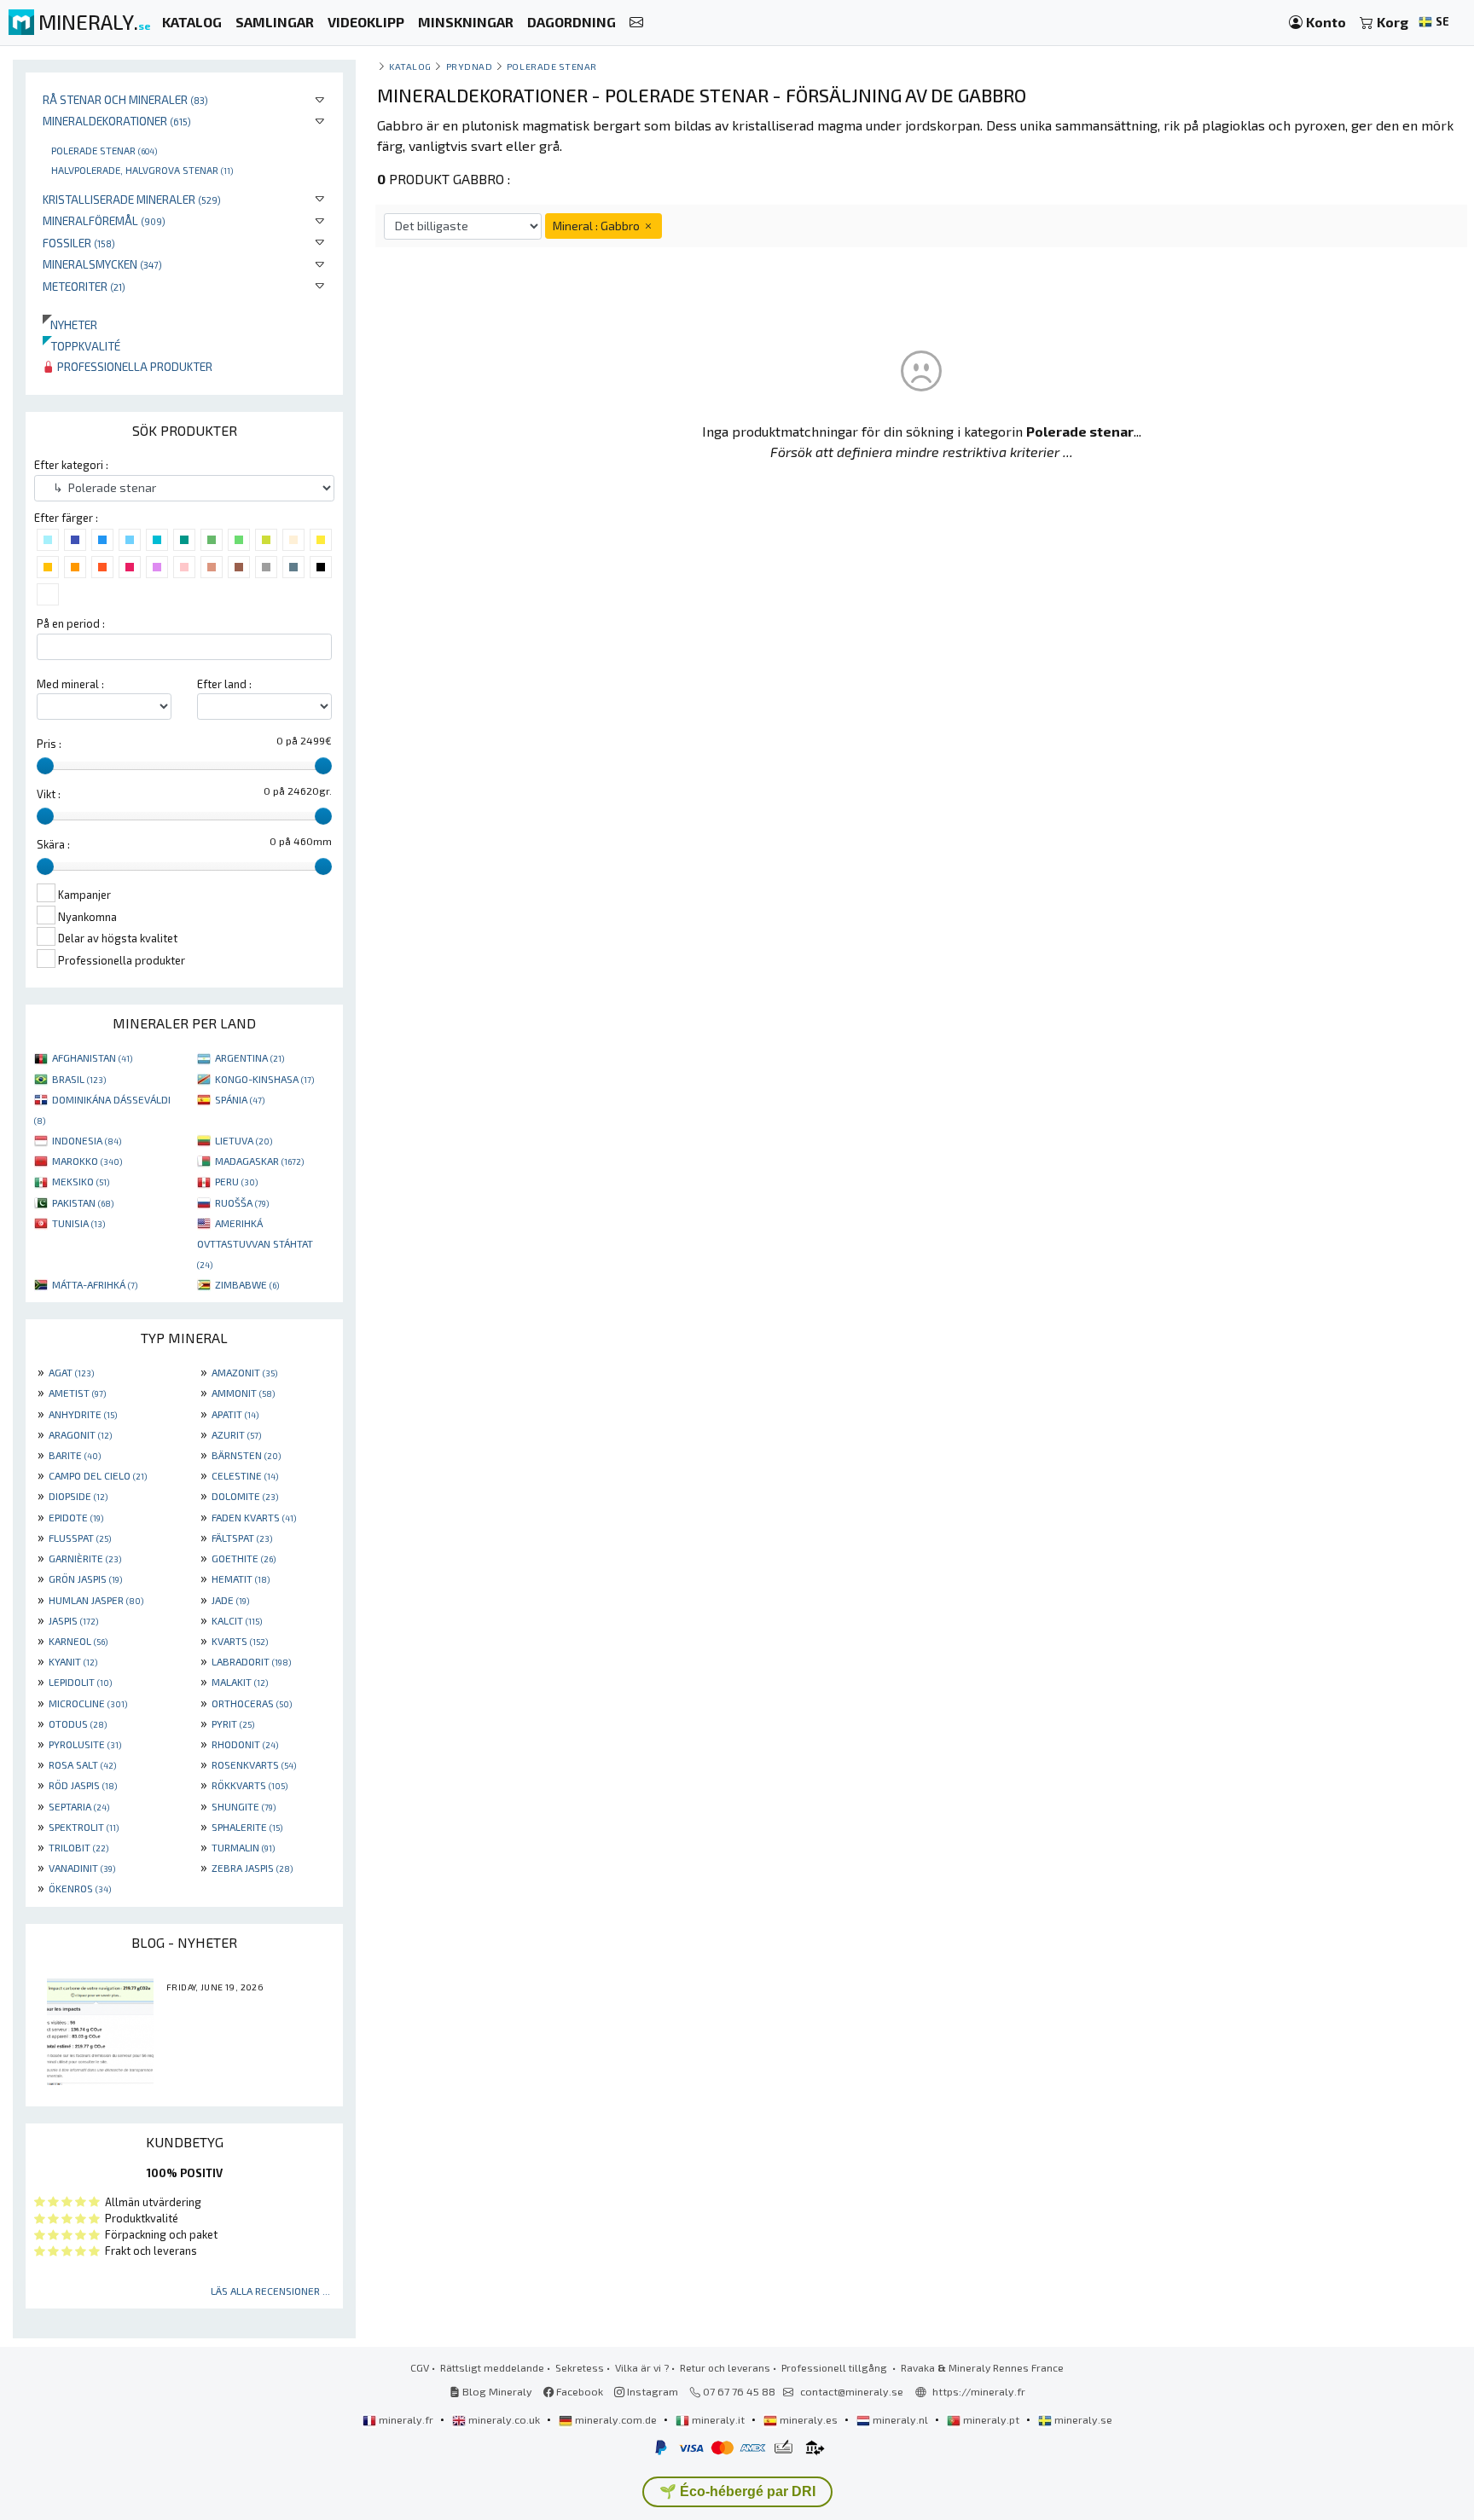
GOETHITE (244, 1558)
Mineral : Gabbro (598, 226)
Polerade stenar (104, 150)
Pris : (49, 744)
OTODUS (78, 1723)
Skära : (53, 844)
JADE (230, 1600)
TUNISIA (78, 1223)
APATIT (235, 1414)
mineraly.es (809, 2419)
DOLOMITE (245, 1496)
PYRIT (233, 1723)
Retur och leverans (725, 2367)
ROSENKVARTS (254, 1764)
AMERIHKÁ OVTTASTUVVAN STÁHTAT (255, 1243)
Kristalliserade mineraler (132, 199)
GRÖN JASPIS (85, 1579)
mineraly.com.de (616, 2419)
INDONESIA (87, 1140)
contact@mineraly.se (852, 2391)
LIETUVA (244, 1140)
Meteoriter (84, 286)
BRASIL (79, 1079)
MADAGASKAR (259, 1161)
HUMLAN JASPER (96, 1600)
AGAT (71, 1372)
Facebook (578, 2391)
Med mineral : (70, 684)
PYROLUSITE (85, 1744)
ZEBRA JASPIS (252, 1868)
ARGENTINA (250, 1057)
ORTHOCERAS (252, 1703)
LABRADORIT (251, 1661)
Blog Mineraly (496, 2391)
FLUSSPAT (80, 1538)
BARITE (75, 1455)
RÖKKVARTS (250, 1785)
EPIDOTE (76, 1517)
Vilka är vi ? (642, 2367)
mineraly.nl (900, 2419)
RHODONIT (245, 1744)
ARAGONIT (80, 1434)
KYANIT (73, 1661)
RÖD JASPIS (83, 1785)
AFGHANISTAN (92, 1057)
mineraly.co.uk (504, 2419)
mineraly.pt (991, 2419)
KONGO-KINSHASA (264, 1079)
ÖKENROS (80, 1888)
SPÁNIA (240, 1099)
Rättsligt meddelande (492, 2367)
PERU (236, 1181)
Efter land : (224, 684)
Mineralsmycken (102, 264)
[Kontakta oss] (636, 23)
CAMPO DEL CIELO (98, 1475)
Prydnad (470, 66)
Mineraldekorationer (117, 121)
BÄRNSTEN (246, 1455)
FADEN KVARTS (254, 1517)
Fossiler (79, 243)
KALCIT (237, 1620)
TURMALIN (243, 1847)
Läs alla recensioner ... (270, 2291)
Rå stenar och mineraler (125, 99)
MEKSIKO (81, 1181)
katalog (410, 66)
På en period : (71, 623)
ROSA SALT (82, 1764)
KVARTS (240, 1641)
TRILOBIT (78, 1847)
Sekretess (580, 2367)
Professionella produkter (133, 366)
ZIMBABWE (247, 1284)
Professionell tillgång (836, 2367)
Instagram (651, 2391)
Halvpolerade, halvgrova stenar (142, 170)
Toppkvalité (81, 346)
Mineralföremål (104, 220)
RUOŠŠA (242, 1202)
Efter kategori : (71, 465)
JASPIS (73, 1620)
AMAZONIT (244, 1372)
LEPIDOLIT (80, 1682)
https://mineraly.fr (979, 2391)
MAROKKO (87, 1161)
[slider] (45, 766)
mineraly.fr (406, 2419)
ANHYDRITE (83, 1414)
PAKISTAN (83, 1202)
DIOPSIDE (78, 1496)
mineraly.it (718, 2419)
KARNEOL (78, 1641)
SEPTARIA (79, 1806)
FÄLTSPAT (242, 1538)
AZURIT (236, 1434)
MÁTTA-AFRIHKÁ (95, 1284)
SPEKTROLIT (84, 1827)
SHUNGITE (244, 1806)
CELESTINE (245, 1475)
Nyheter (70, 324)
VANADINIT (82, 1868)
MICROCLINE (88, 1703)
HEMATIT (241, 1579)
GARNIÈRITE (85, 1558)
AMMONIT (243, 1393)
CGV (420, 2367)
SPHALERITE (247, 1827)
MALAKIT (240, 1682)
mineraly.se (1082, 2419)
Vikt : (49, 794)
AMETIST (77, 1393)
